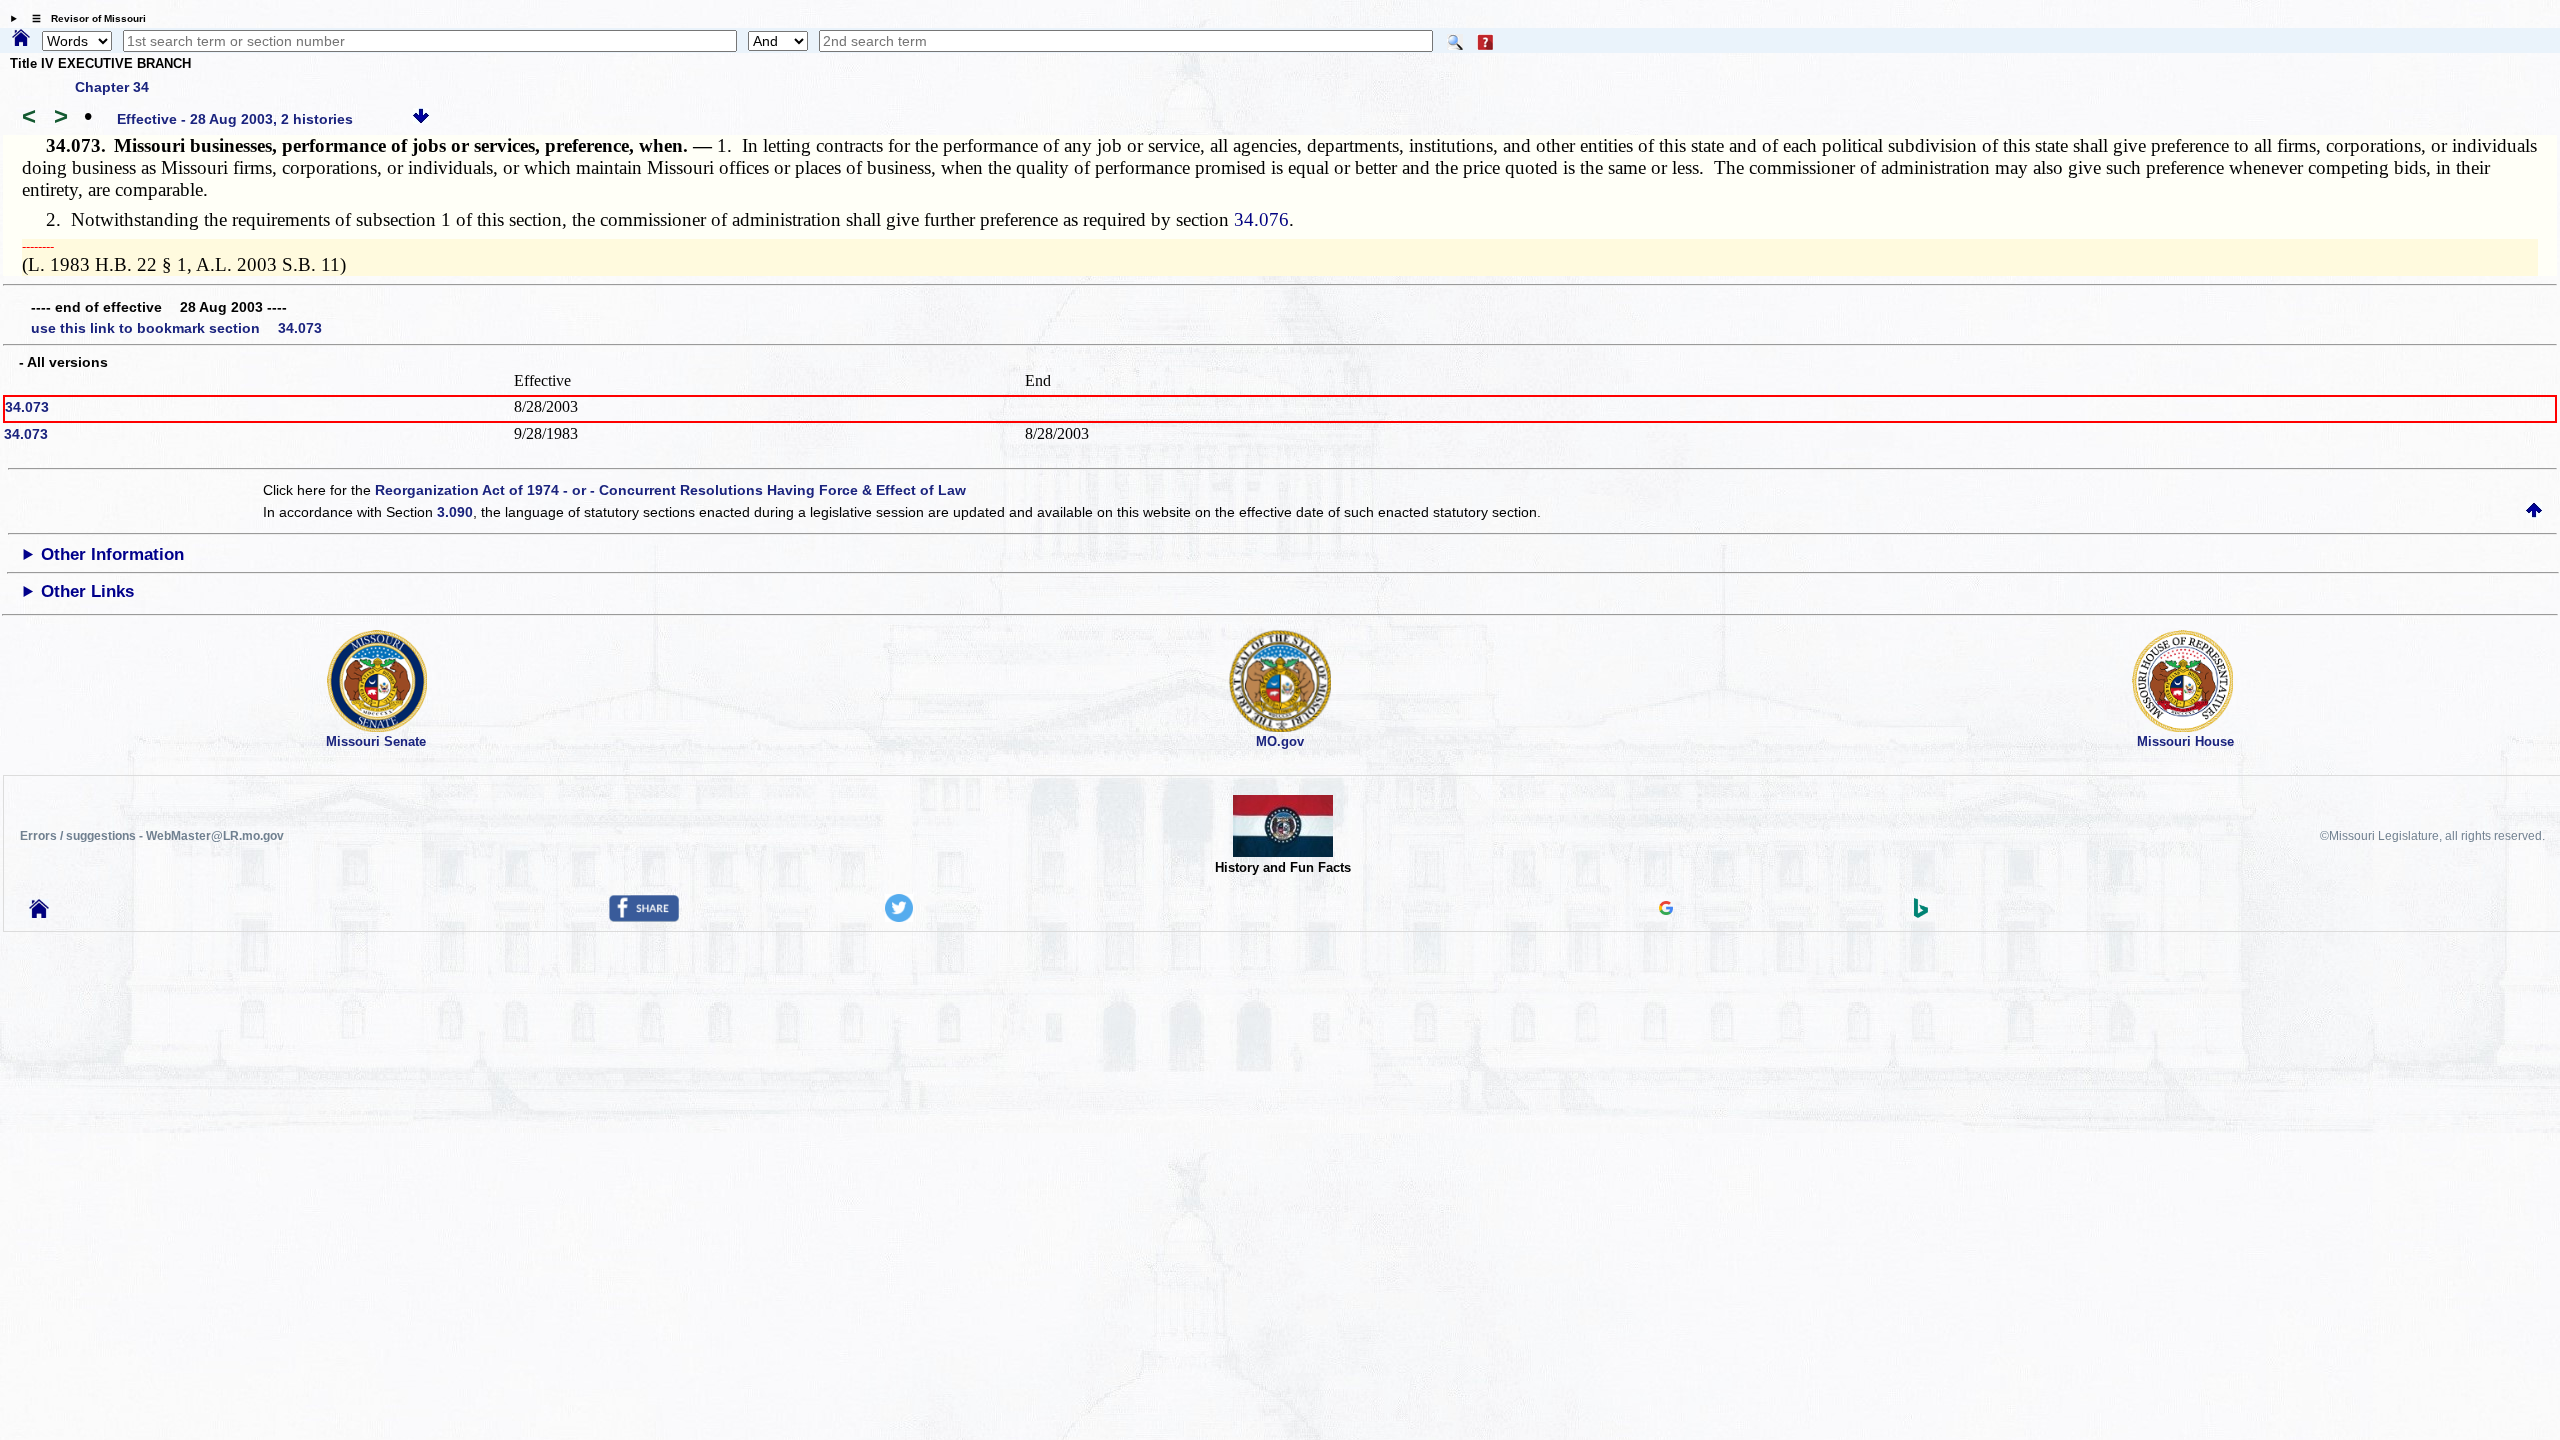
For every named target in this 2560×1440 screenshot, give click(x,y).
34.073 (27, 407)
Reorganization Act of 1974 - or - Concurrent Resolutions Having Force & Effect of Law (670, 490)
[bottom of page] (421, 119)
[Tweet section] (899, 917)
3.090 (455, 512)
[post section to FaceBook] (644, 917)
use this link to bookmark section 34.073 (176, 328)
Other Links (87, 591)
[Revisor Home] (39, 913)
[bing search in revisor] (1921, 913)
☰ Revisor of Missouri (84, 18)
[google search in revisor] (1666, 910)
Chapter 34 (112, 87)
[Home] (21, 39)
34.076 (1261, 219)
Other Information (112, 554)
